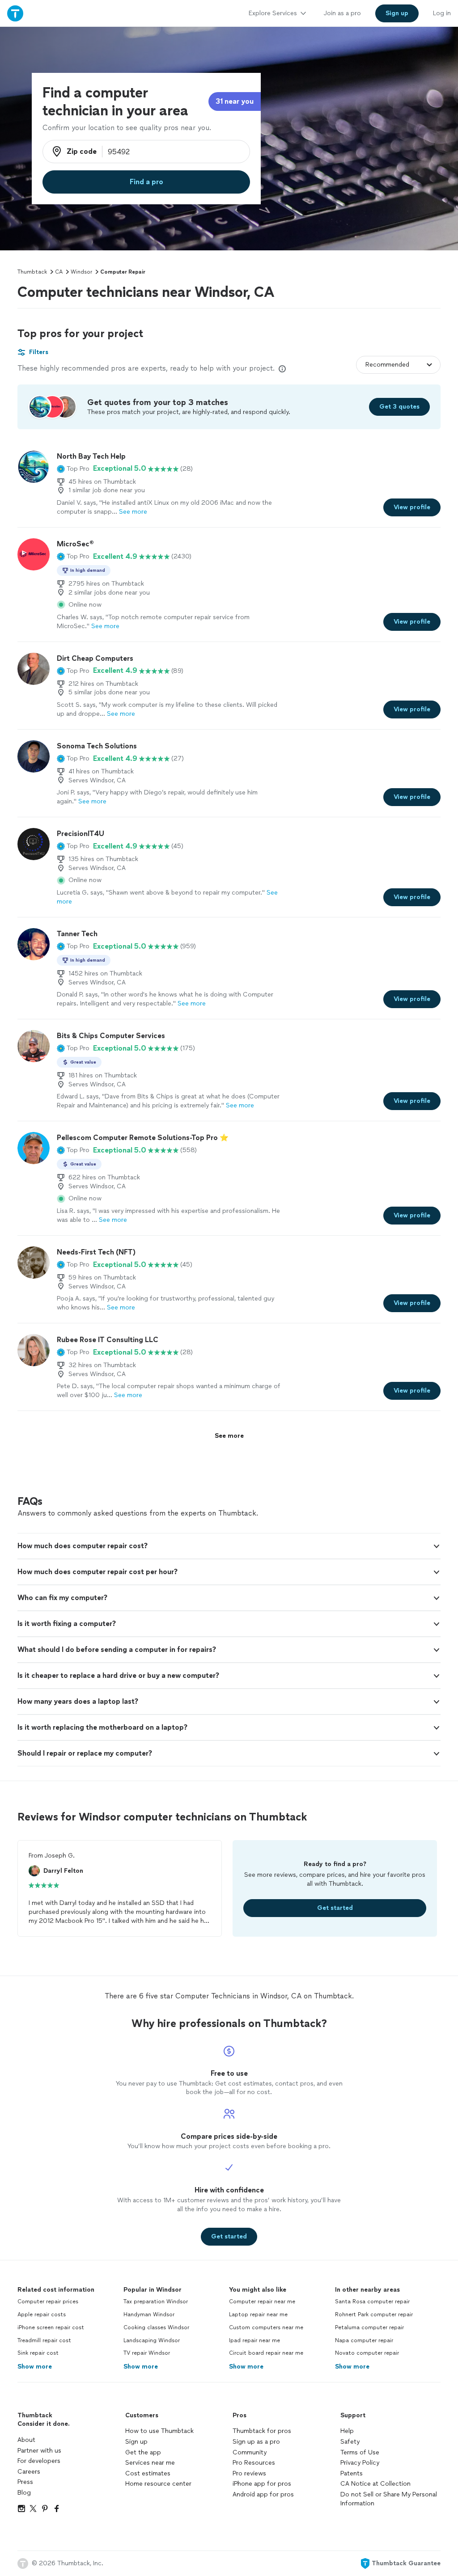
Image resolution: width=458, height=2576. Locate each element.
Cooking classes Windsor (156, 2327)
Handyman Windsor (149, 2314)
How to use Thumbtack (159, 2431)
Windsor (81, 272)
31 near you (235, 101)
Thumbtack (32, 272)
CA (59, 272)
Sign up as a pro (256, 2442)
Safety (350, 2442)
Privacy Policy (360, 2463)
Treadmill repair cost (44, 2340)
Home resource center (158, 2484)
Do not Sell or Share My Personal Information (389, 2499)
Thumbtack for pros (262, 2431)
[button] (73, 469)
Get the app (143, 2452)
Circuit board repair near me (266, 2353)
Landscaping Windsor (152, 2340)
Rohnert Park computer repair (374, 2314)
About (26, 2440)
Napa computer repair (364, 2340)
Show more (35, 2367)
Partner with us (39, 2451)
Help (347, 2431)
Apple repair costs (42, 2314)
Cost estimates (148, 2473)
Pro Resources (254, 2463)
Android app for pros (263, 2494)
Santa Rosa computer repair (372, 2302)
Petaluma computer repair (369, 2327)
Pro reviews (249, 2473)
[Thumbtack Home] (15, 13)
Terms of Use (360, 2452)
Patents (352, 2473)
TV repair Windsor (147, 2353)
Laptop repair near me (258, 2314)
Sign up (136, 2442)
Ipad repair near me (254, 2340)
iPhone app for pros (262, 2484)
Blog (24, 2493)
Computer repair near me (262, 2302)
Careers (29, 2472)
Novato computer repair (367, 2353)
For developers (39, 2461)
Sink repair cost (38, 2353)
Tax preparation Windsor (156, 2302)
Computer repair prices (48, 2302)
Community (250, 2452)
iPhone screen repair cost (51, 2327)
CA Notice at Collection (375, 2484)
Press (25, 2482)
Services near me (150, 2463)
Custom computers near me (266, 2327)
